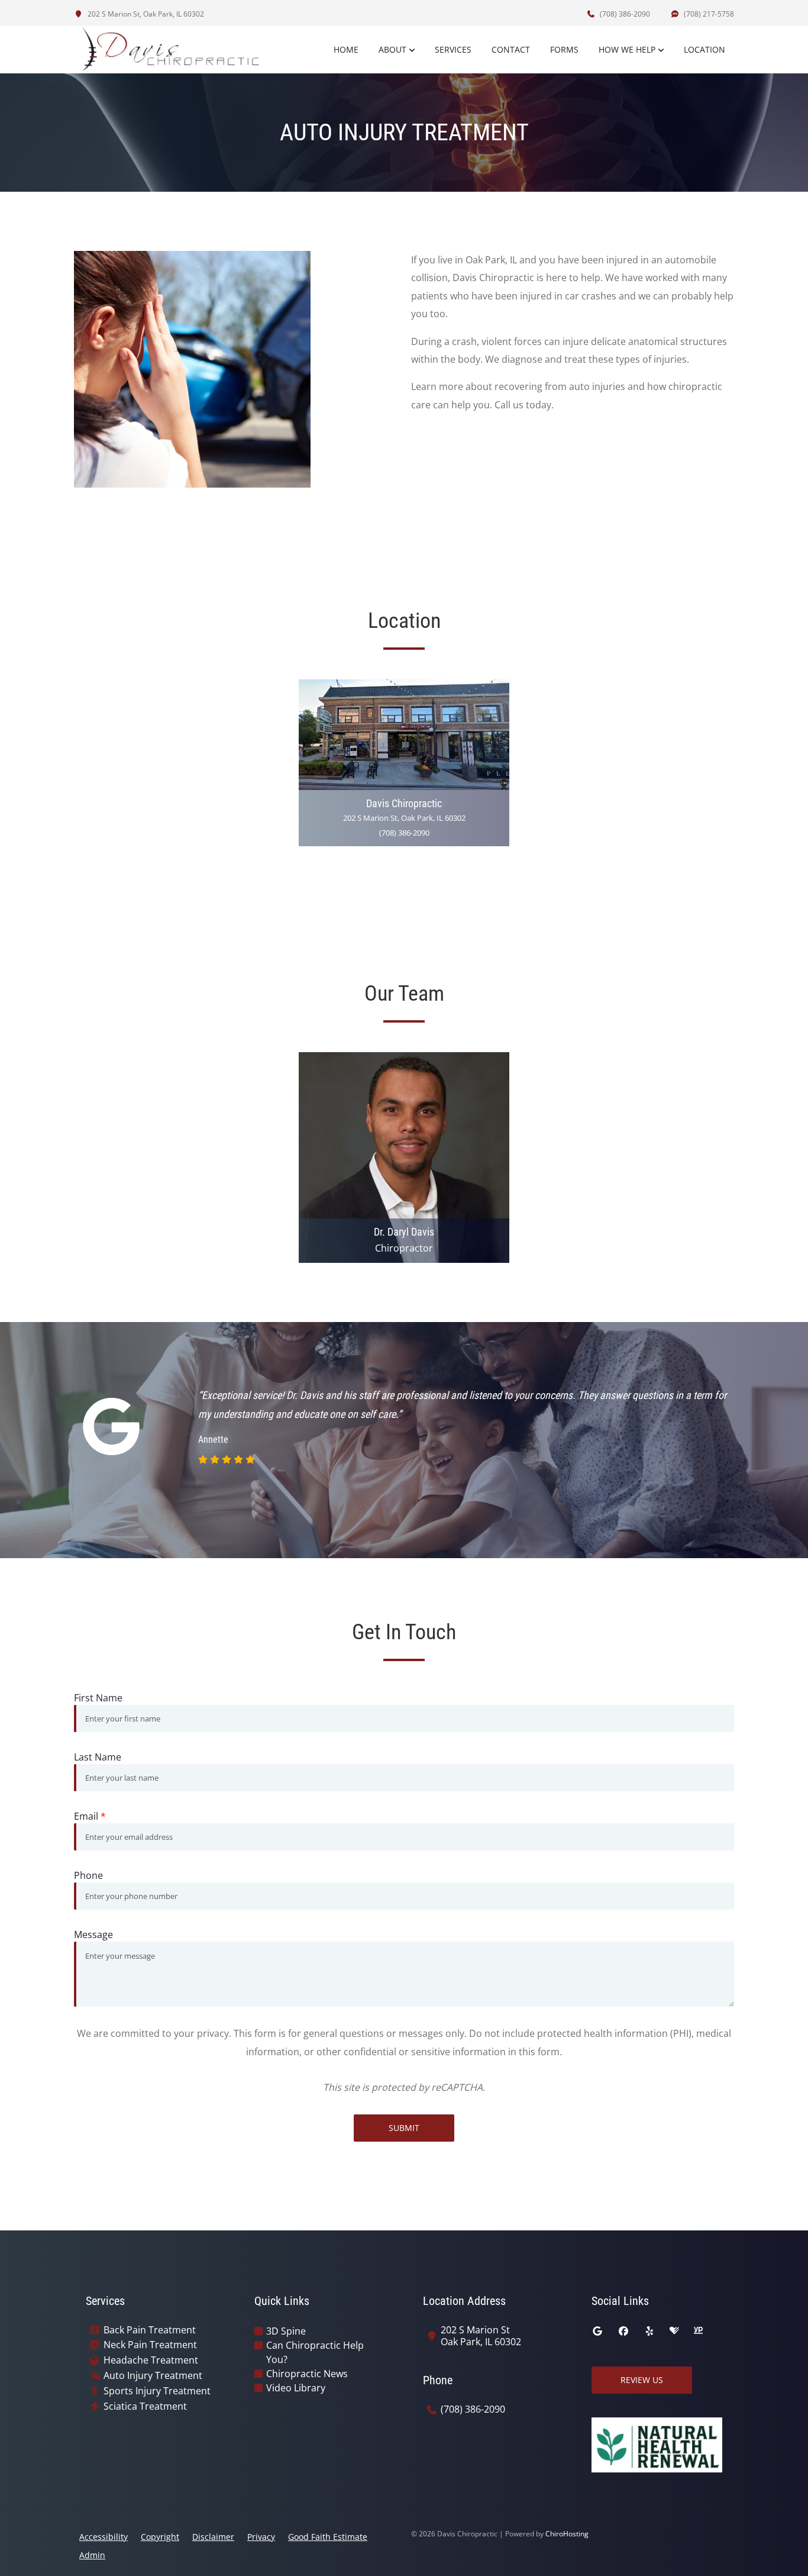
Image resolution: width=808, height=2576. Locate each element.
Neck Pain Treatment (150, 2345)
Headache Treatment (151, 2360)
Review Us (642, 2380)
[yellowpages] (698, 2331)
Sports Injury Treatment (157, 2391)
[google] (597, 2331)
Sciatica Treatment (145, 2406)
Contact (511, 49)
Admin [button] (92, 2555)
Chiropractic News (307, 2374)
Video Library (296, 2388)
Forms (564, 49)
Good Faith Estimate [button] (328, 2537)
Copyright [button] (160, 2537)
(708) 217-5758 (708, 14)
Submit (404, 2128)
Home (346, 49)
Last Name (98, 1757)
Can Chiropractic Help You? (315, 2352)
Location (704, 49)
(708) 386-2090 (624, 14)
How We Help (627, 49)
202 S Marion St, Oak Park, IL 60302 (145, 14)
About (392, 49)
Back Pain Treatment (150, 2330)
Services (453, 49)
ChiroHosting (567, 2534)
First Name (98, 1698)
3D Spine (286, 2331)
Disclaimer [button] (213, 2537)
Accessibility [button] (104, 2537)
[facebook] (623, 2331)
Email (90, 1816)
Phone (88, 1875)
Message (93, 1935)
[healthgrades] (674, 2331)
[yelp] (649, 2331)
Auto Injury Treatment (153, 2376)
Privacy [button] (261, 2537)
